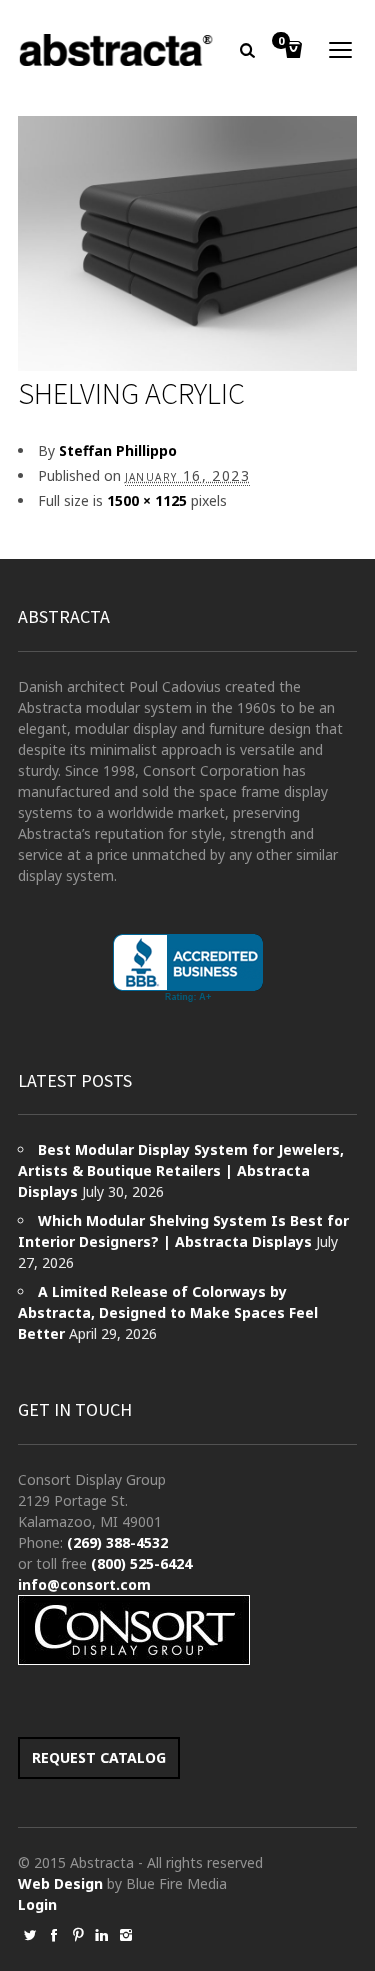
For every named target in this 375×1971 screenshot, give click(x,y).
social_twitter (30, 1935)
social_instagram (126, 1935)
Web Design (60, 1883)
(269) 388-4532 (117, 1542)
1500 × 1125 (147, 500)
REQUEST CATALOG (99, 1757)
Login (37, 1904)
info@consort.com (84, 1584)
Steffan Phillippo (118, 450)
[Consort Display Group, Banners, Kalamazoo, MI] (188, 968)
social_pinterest (78, 1935)
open (341, 50)
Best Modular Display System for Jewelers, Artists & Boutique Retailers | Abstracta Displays (181, 1170)
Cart (281, 42)
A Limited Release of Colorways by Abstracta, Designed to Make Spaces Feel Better (168, 1312)
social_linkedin (102, 1935)
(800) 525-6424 (141, 1563)
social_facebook (54, 1935)
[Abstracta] (117, 50)
